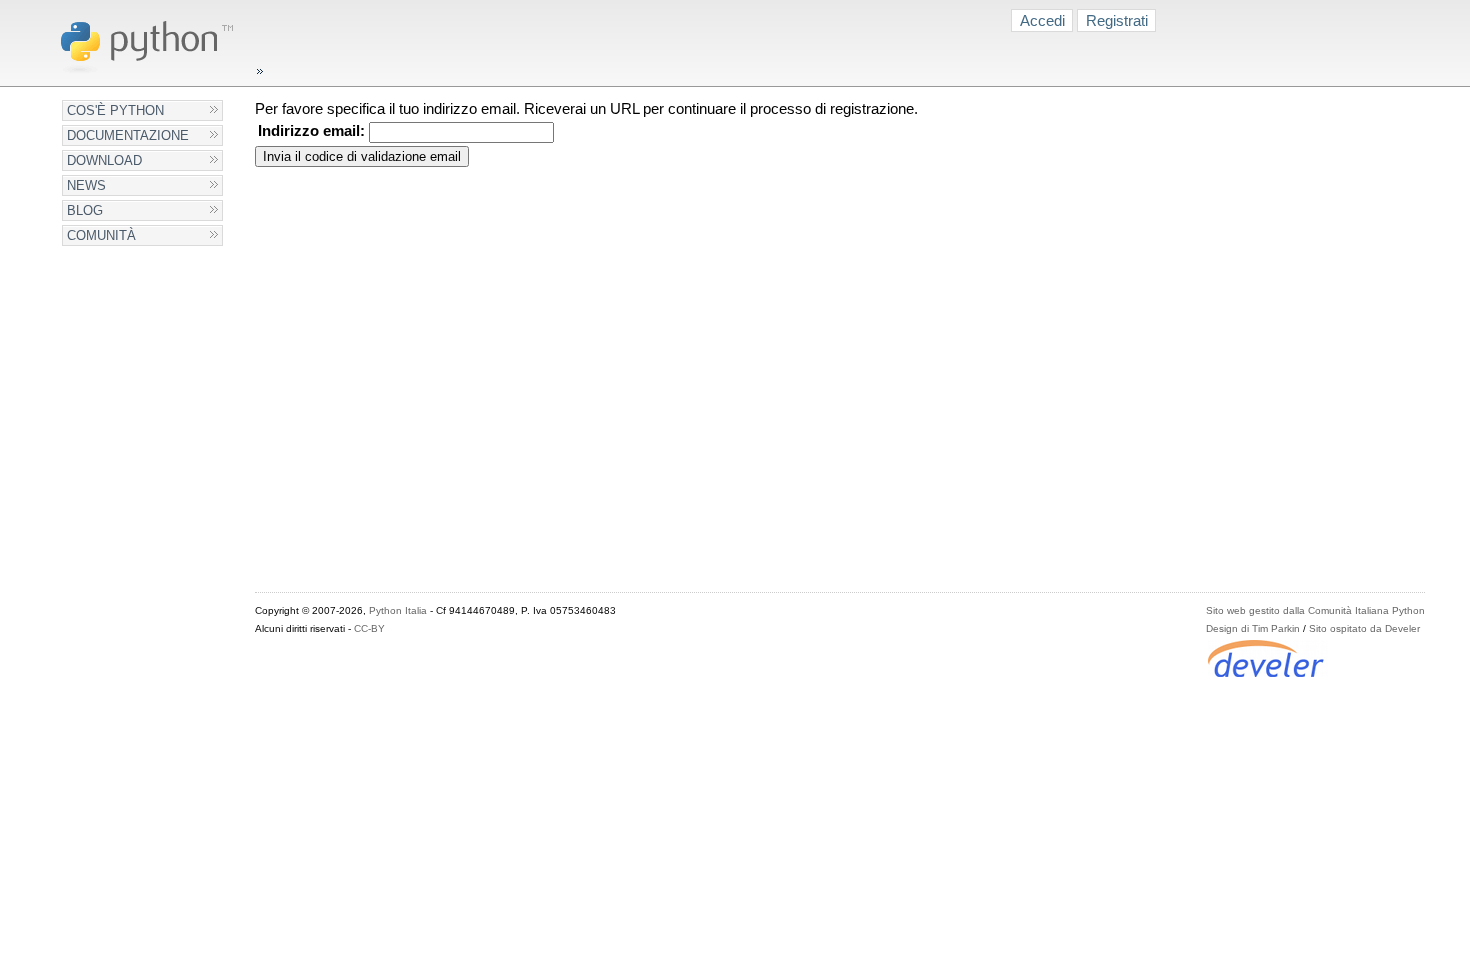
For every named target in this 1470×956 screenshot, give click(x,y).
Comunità (101, 235)
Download (104, 160)
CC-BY (369, 628)
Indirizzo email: (311, 131)
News (86, 185)
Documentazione (128, 135)
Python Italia (398, 610)
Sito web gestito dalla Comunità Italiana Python (1315, 610)
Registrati (1117, 20)
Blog (85, 210)
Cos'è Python (115, 110)
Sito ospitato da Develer (1364, 628)
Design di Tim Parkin (1253, 628)
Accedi (1042, 20)
